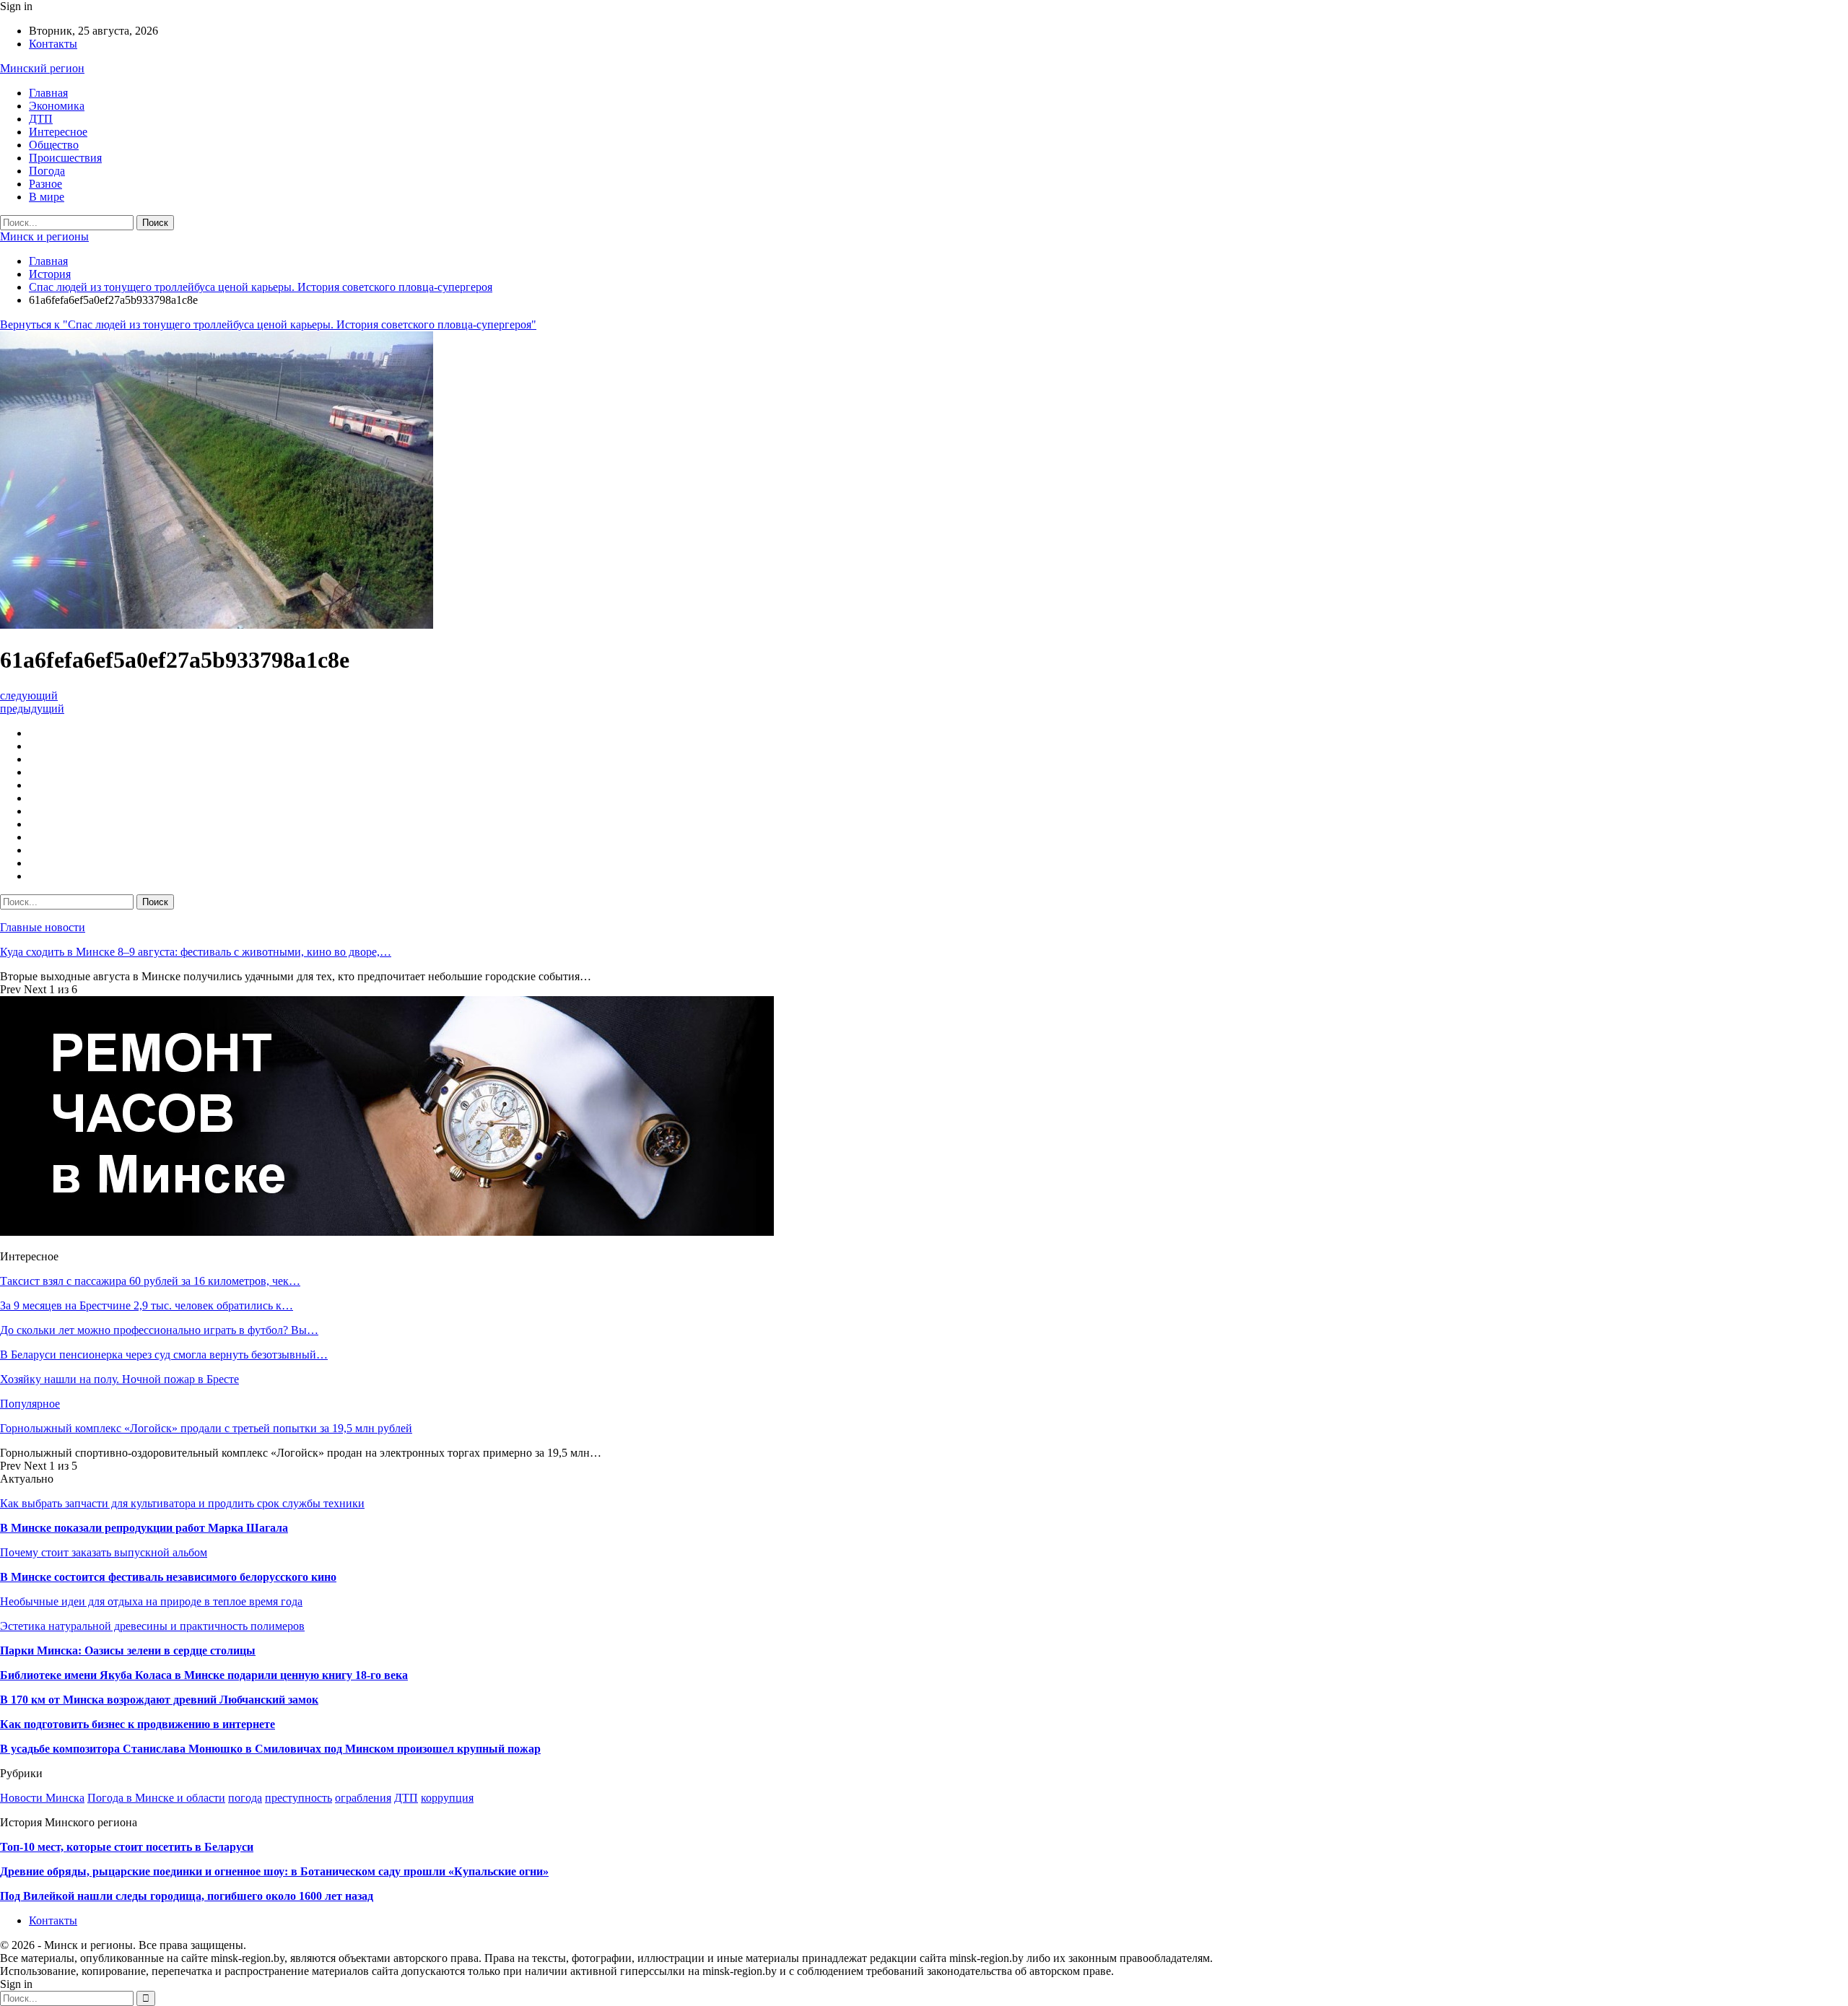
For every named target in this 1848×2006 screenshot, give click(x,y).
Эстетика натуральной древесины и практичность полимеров (152, 1626)
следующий (29, 695)
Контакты (53, 44)
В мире (47, 197)
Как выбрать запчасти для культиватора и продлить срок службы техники (182, 1503)
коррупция (447, 1798)
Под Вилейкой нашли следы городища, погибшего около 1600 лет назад (187, 1896)
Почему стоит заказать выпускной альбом (104, 1552)
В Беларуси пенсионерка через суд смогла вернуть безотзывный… (164, 1355)
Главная (48, 93)
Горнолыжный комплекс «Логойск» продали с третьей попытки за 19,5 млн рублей (206, 1428)
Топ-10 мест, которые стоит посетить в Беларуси (127, 1847)
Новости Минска (42, 1798)
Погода (47, 171)
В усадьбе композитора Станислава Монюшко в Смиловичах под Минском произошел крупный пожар (270, 1749)
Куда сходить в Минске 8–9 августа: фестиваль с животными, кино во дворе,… (196, 952)
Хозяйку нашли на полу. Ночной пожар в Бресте (119, 1379)
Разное (45, 184)
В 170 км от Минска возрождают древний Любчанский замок (159, 1700)
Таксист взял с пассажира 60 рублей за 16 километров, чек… (150, 1281)
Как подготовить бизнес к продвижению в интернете (138, 1724)
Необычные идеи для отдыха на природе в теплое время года (151, 1601)
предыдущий (32, 708)
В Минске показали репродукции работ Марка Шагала (144, 1528)
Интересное (58, 132)
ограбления (363, 1798)
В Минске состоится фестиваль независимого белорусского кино (168, 1577)
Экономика (57, 106)
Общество (54, 145)
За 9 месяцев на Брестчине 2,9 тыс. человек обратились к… (147, 1305)
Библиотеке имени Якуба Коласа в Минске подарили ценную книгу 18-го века (204, 1675)
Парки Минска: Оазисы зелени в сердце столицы (128, 1650)
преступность (298, 1798)
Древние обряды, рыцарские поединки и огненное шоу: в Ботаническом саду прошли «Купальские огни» (274, 1871)
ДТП (41, 119)
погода (245, 1798)
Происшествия (65, 158)
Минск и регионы (44, 236)
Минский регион (42, 68)
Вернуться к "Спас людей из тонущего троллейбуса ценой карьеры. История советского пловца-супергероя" (268, 324)
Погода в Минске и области (156, 1798)
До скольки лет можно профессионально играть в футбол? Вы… (159, 1330)
